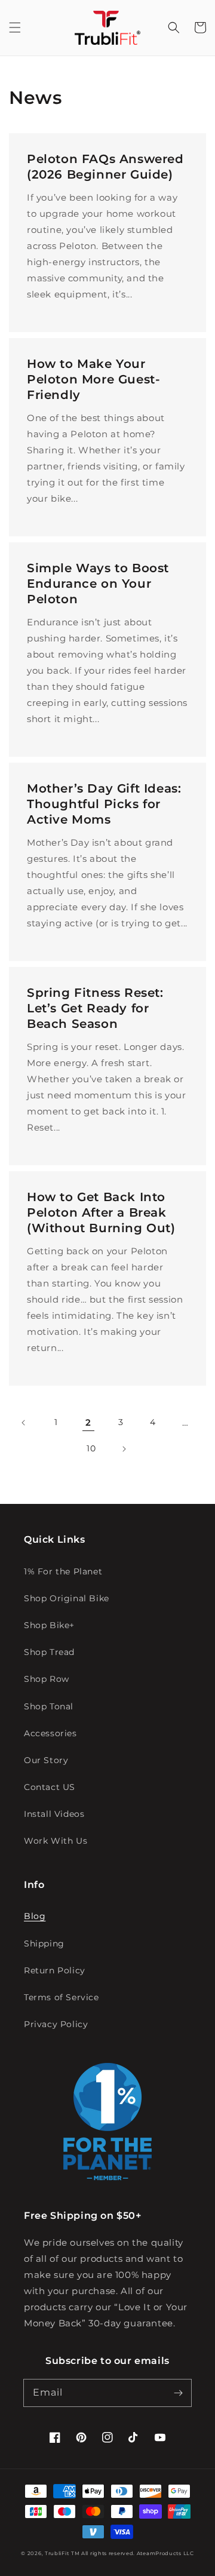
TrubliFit (57, 2553)
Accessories (50, 1733)
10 (91, 1448)
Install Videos (54, 1814)
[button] (15, 27)
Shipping (44, 1943)
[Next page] (124, 1449)
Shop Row (47, 1679)
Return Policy (55, 1970)
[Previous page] (24, 1423)
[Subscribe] (178, 2393)
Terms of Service (62, 1997)
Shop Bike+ (49, 1625)
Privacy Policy (56, 2024)
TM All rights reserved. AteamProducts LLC (133, 2553)
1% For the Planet (63, 1571)
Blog (35, 1916)
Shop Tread (49, 1652)
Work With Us (56, 1841)
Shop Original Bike (67, 1598)
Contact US (50, 1787)
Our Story (46, 1760)
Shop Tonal (49, 1706)
